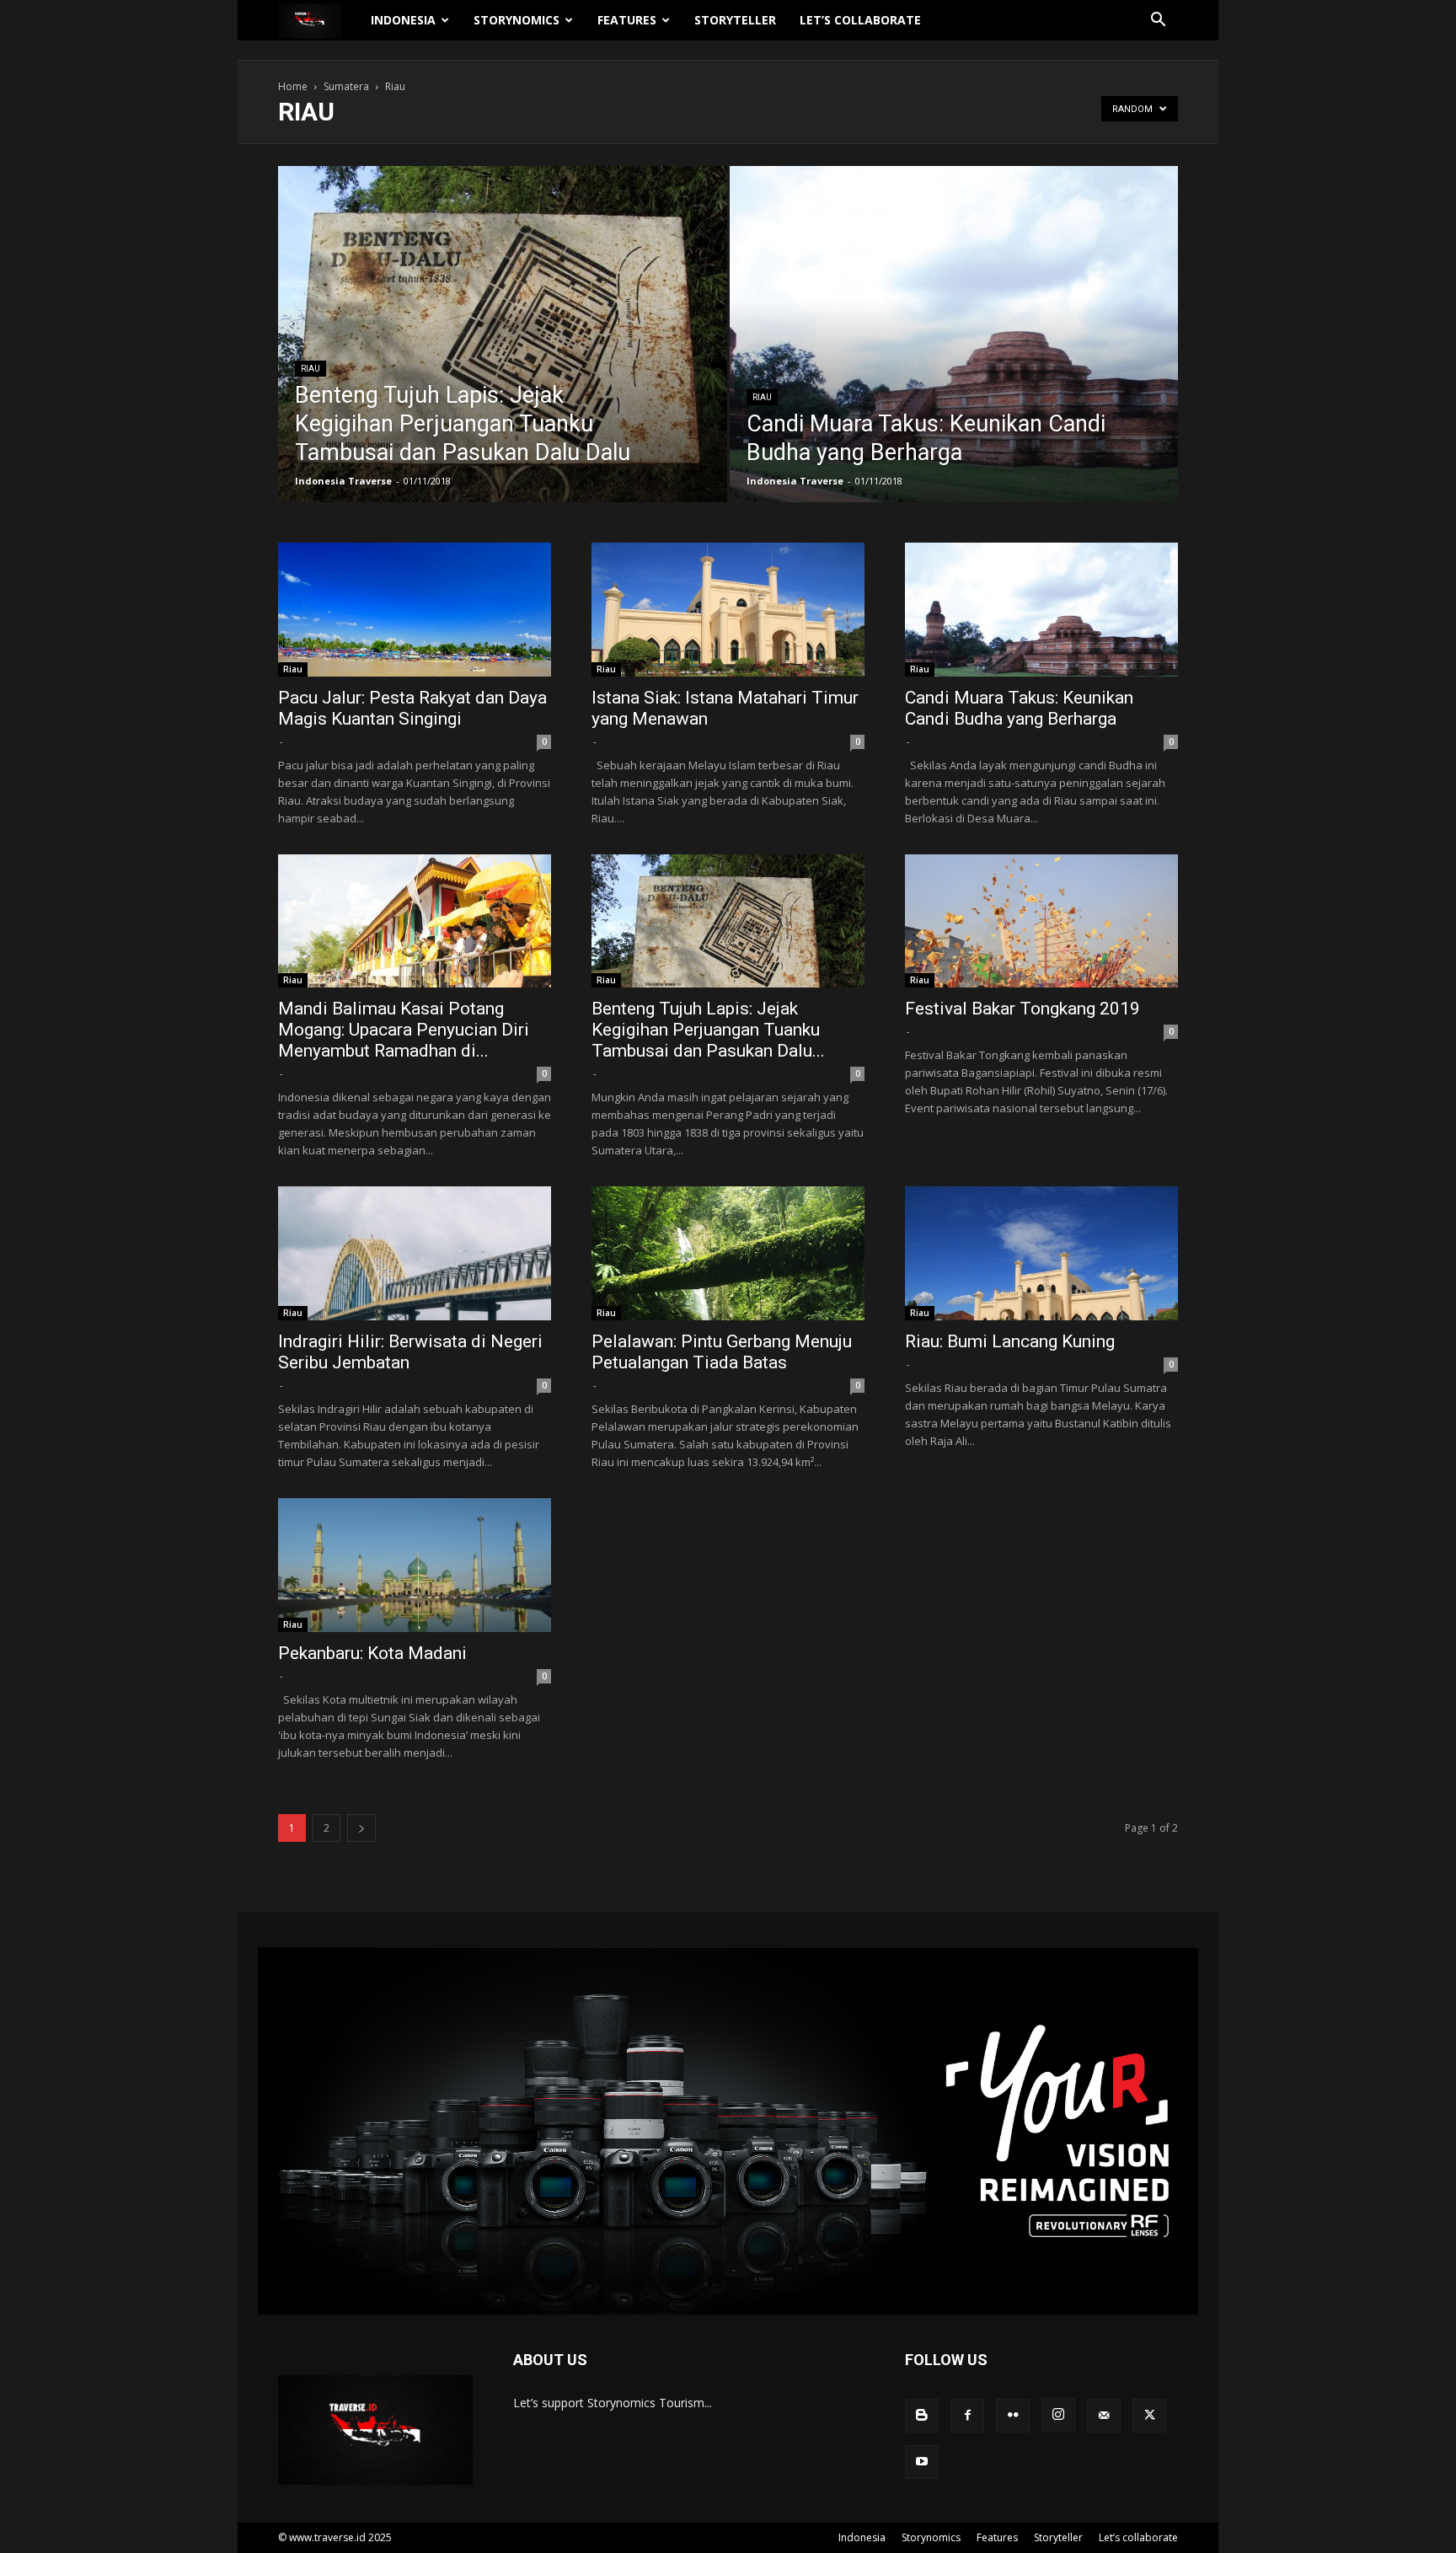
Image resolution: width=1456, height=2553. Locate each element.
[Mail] (1104, 2416)
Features (627, 20)
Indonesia (403, 20)
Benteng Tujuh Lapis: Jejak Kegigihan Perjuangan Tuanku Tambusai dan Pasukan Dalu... (708, 1030)
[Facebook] (967, 2416)
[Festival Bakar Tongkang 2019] (1041, 921)
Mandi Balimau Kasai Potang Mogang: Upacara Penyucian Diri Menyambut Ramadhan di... (404, 1030)
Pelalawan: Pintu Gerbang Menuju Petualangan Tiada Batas (722, 1352)
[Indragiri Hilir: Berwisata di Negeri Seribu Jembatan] (415, 1253)
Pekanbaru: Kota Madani (372, 1653)
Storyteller (735, 20)
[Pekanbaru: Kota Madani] (415, 1565)
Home (293, 86)
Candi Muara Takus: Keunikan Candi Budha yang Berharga (1019, 708)
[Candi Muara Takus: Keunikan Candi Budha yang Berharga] (954, 361)
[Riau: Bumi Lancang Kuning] (1041, 1253)
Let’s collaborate (860, 20)
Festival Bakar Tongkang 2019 (1022, 1009)
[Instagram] (1058, 2415)
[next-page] (361, 1828)
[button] (1158, 21)
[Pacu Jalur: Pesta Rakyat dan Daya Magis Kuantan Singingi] (415, 610)
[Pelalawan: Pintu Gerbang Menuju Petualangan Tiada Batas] (728, 1253)
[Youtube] (922, 2462)
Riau (310, 369)
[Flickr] (1013, 2416)
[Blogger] (922, 2416)
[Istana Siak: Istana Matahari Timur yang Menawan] (728, 610)
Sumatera (346, 86)
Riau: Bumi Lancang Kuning (1010, 1341)
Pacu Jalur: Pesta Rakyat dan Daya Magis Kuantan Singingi (412, 708)
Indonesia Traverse (343, 481)
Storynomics (517, 20)
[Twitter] (1149, 2416)
